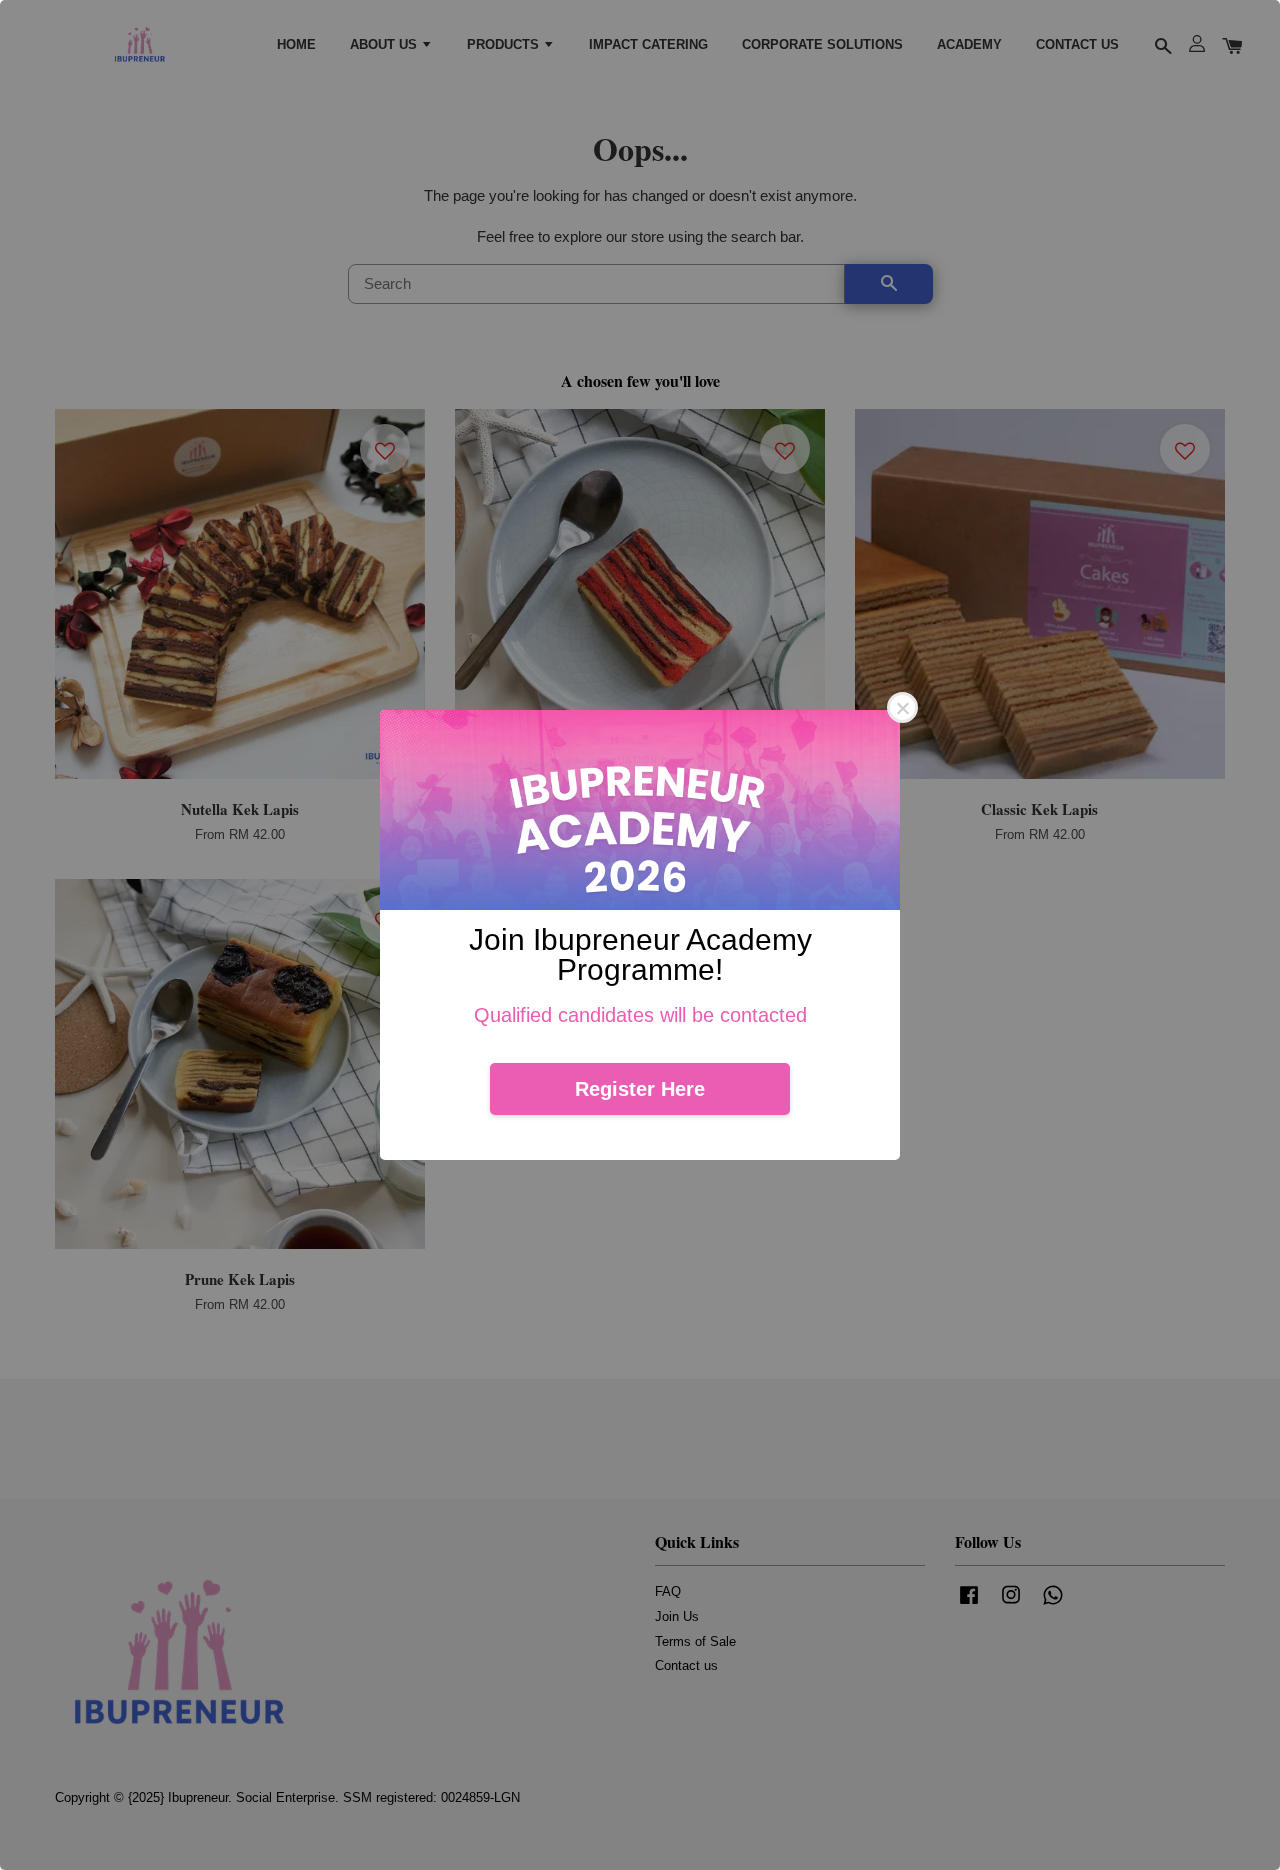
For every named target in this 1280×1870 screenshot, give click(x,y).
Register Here (640, 1089)
